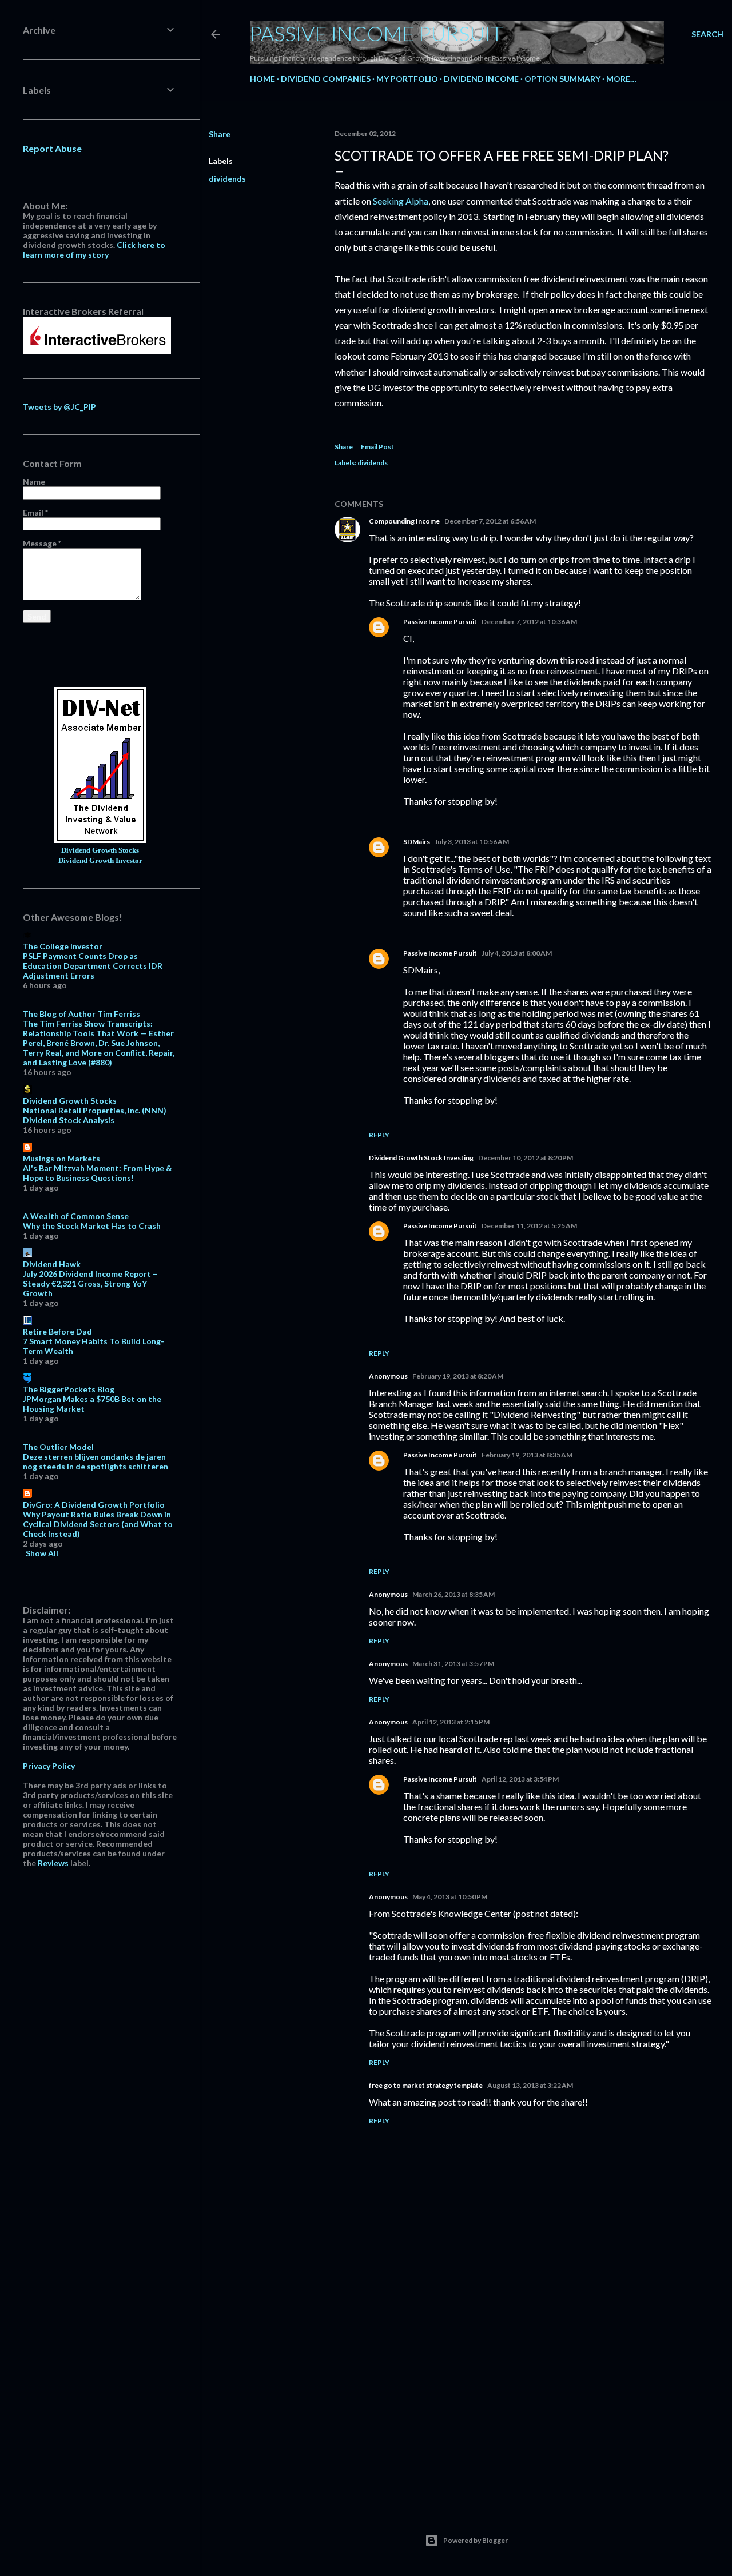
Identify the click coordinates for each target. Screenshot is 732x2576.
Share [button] (220, 134)
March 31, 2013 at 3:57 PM (453, 1664)
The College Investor (63, 946)
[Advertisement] (523, 2397)
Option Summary (562, 79)
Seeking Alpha (401, 201)
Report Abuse (52, 148)
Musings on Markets (61, 1158)
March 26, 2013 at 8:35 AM (453, 1594)
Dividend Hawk (52, 1264)
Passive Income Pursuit (377, 33)
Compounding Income (404, 521)
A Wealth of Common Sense (76, 1216)
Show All (42, 1553)
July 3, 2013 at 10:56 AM (472, 842)
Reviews (53, 1863)
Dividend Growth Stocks (100, 850)
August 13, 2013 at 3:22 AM (530, 2085)
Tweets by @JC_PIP (59, 407)
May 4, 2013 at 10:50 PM (450, 1897)
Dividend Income (481, 79)
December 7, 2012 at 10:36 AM (529, 622)
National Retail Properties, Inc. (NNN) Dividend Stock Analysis (95, 1115)
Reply (379, 1135)
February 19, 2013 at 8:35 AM (527, 1455)
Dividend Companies (326, 79)
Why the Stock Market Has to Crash (92, 1226)
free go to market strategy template (426, 2085)
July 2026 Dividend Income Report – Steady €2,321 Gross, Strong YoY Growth (90, 1283)
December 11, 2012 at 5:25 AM (529, 1226)
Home (262, 79)
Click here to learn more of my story (94, 250)
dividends (227, 179)
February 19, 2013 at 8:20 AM (458, 1376)
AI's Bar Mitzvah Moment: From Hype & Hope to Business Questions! (98, 1173)
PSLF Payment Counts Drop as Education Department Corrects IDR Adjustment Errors (93, 966)
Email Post (377, 447)
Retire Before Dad (57, 1331)
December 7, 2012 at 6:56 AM (490, 521)
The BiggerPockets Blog (69, 1389)
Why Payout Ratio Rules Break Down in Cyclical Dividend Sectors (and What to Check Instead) (98, 1524)
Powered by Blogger (476, 2540)
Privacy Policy (49, 1766)
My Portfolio (407, 79)
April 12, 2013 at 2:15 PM (451, 1722)
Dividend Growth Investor (100, 861)
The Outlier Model (58, 1447)
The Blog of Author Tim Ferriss (81, 1014)
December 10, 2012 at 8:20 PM (526, 1158)
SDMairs (417, 842)
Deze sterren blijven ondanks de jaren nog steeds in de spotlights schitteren (96, 1461)
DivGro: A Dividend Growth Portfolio (94, 1505)
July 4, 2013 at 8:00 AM (517, 953)
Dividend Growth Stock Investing (421, 1158)
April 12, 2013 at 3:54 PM (520, 1779)
